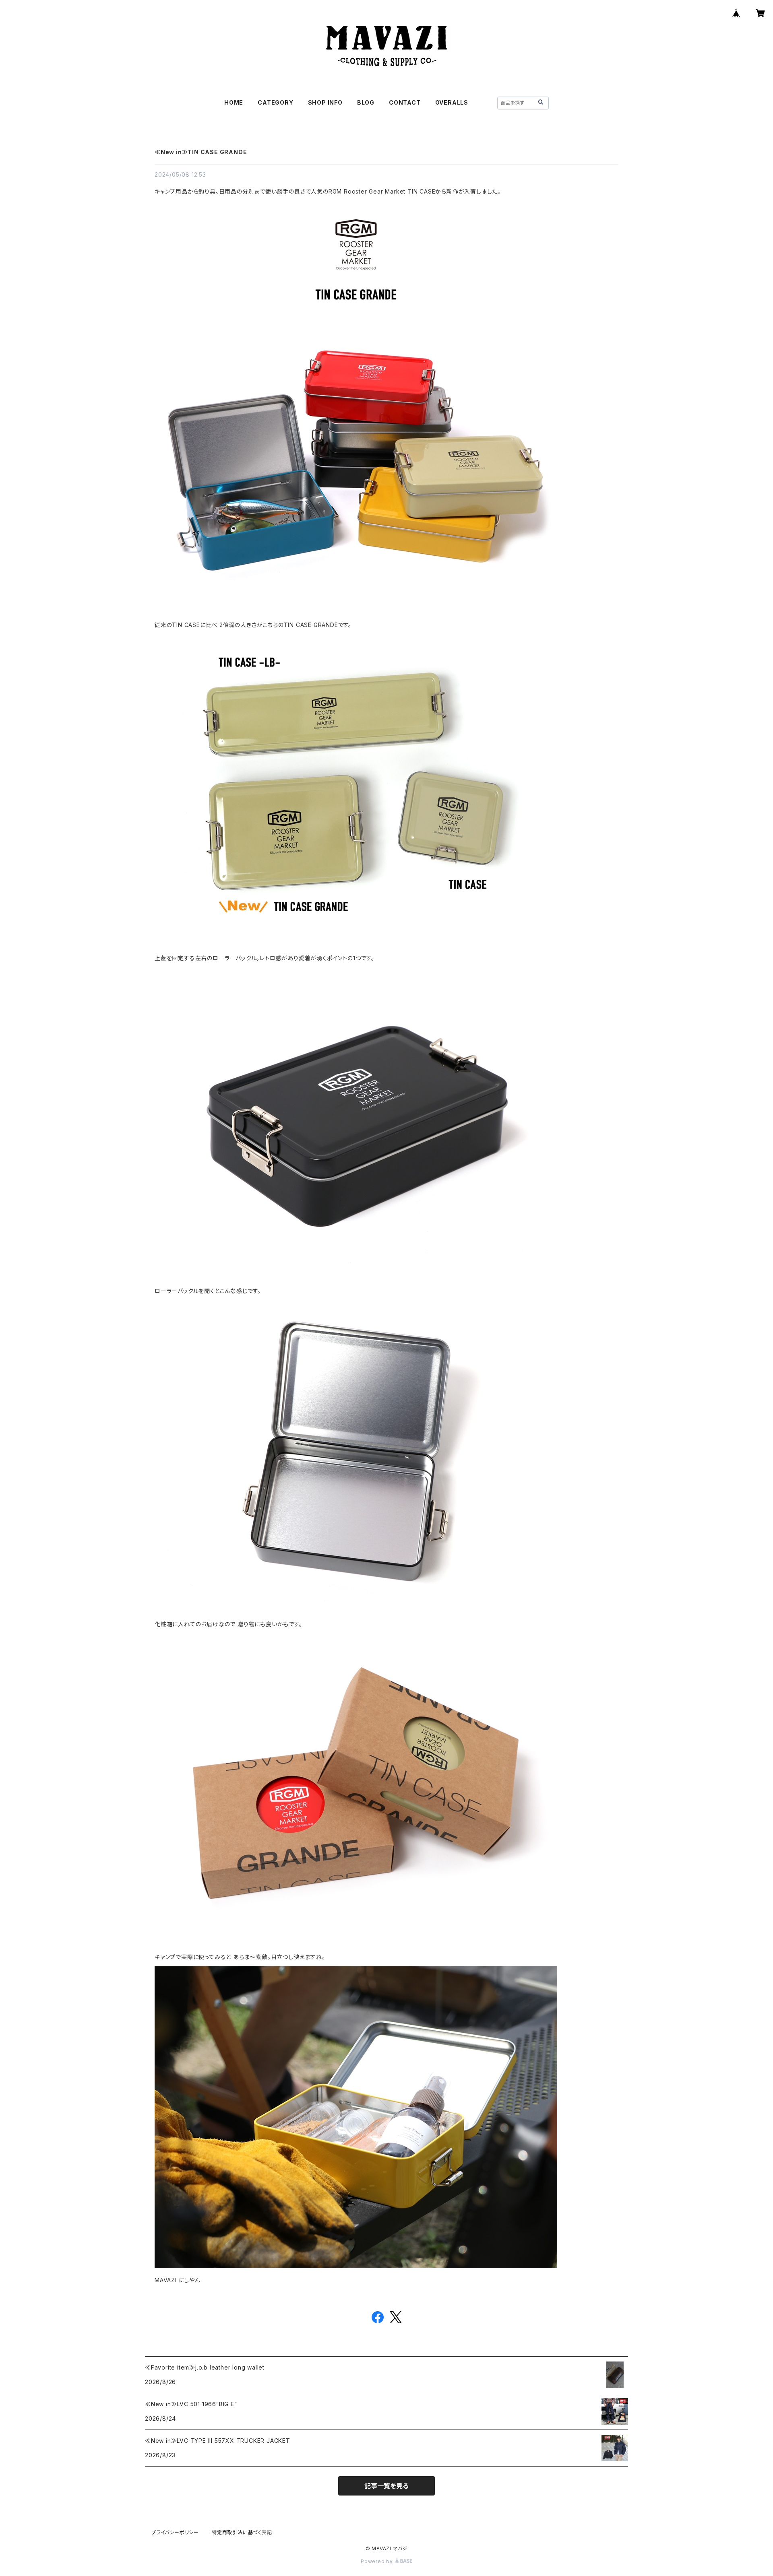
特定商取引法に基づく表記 (242, 2532)
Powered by (378, 2561)
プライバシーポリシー (175, 2532)
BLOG (366, 102)
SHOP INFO (325, 102)
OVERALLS (452, 102)
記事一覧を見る (386, 2486)
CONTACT (405, 102)
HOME (234, 102)
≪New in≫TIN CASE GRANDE (201, 152)
